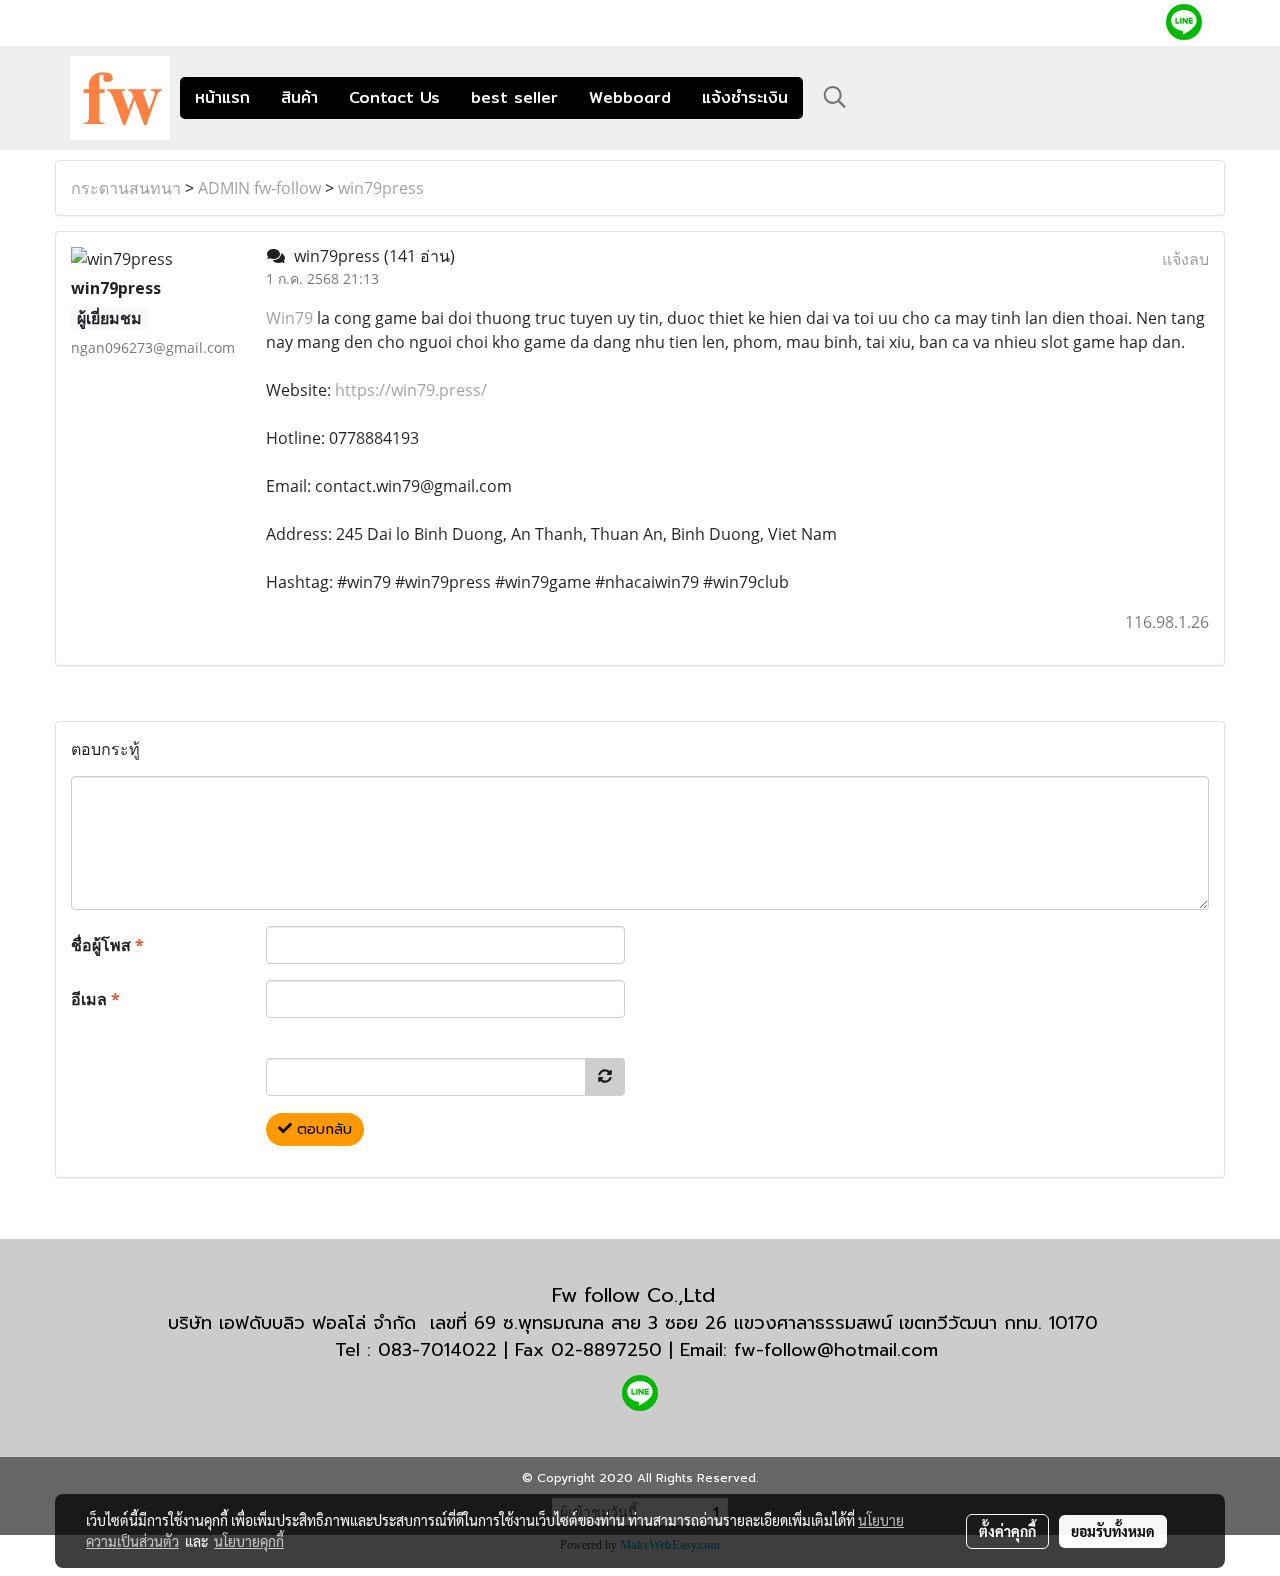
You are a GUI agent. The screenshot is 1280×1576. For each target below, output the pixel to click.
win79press (381, 188)
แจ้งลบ (1185, 259)
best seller (514, 97)
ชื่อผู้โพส (107, 945)
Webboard (630, 97)
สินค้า (299, 97)
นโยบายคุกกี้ (249, 1541)
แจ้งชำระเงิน (745, 97)
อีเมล (95, 999)
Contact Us (394, 97)
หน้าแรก (222, 97)
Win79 (289, 318)
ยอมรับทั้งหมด (1113, 1531)
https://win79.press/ (411, 390)
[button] (835, 97)
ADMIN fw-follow (259, 188)
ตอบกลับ (322, 1129)
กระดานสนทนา (126, 188)
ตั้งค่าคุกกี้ (1007, 1531)
